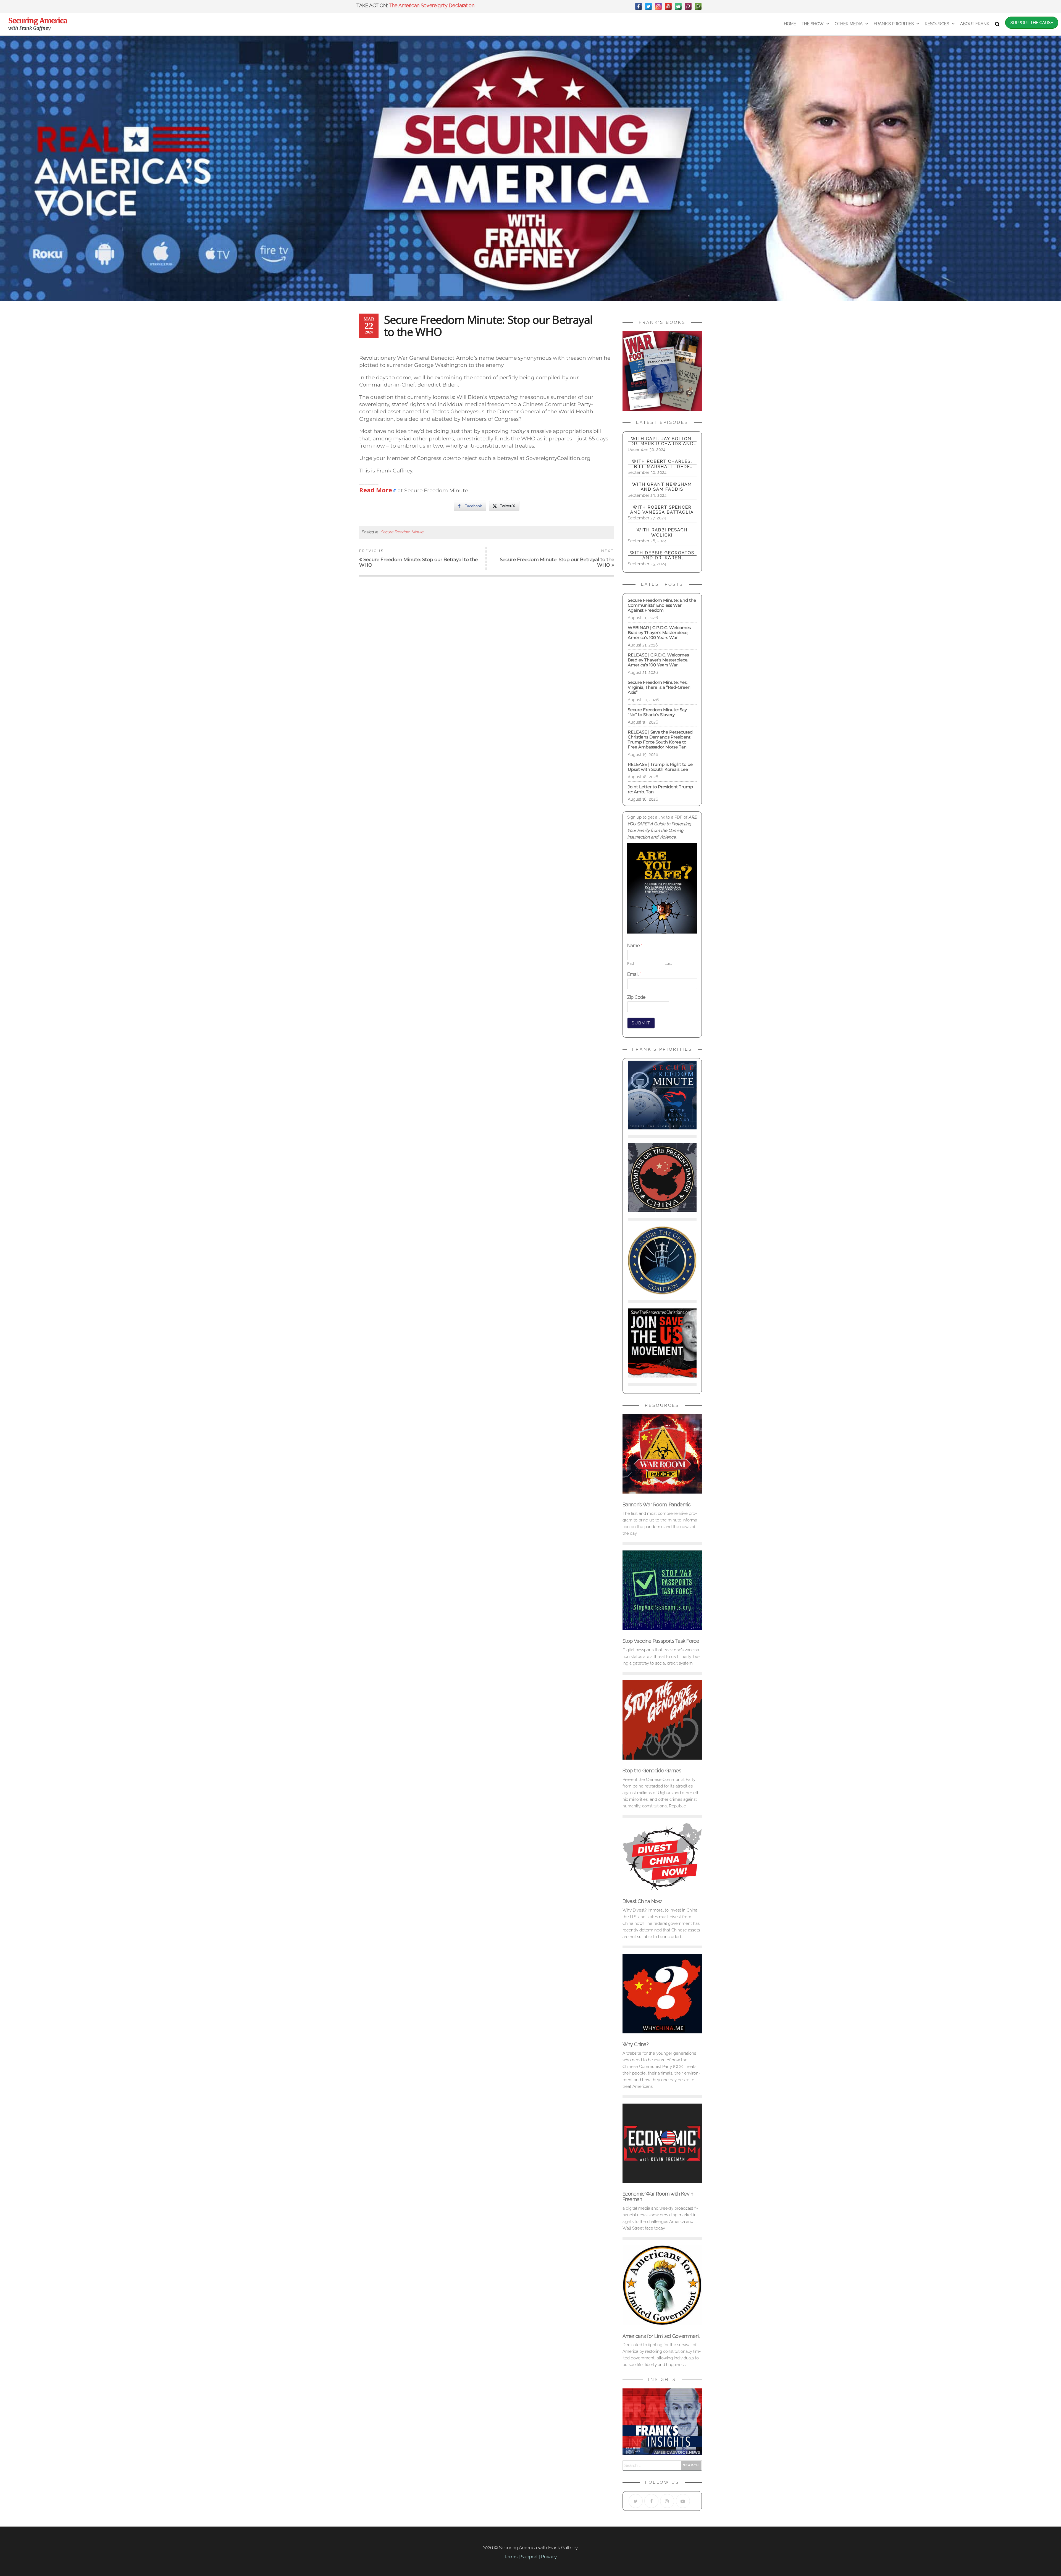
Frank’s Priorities (894, 24)
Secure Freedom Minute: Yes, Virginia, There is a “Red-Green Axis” (659, 687)
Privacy (549, 2557)
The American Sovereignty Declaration (431, 5)
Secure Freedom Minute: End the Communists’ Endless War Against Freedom (662, 605)
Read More (376, 490)
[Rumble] (698, 6)
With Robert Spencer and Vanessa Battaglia (662, 510)
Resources (937, 24)
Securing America (38, 21)
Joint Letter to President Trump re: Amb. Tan (660, 789)
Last (668, 964)
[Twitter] (648, 6)
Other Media (849, 24)
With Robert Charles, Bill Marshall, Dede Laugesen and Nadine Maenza (662, 464)
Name (635, 946)
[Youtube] (683, 2501)
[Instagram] (658, 6)
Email (634, 974)
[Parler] (688, 6)
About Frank (975, 24)
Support (529, 2557)
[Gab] (678, 6)
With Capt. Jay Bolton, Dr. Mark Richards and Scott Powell (662, 441)
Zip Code (636, 997)
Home (790, 24)
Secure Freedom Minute (402, 532)
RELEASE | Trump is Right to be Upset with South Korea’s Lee (660, 767)
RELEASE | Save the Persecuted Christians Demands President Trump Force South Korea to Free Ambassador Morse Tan (660, 739)
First (631, 964)
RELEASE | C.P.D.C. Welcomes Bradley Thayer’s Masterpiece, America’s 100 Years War (658, 660)
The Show (813, 24)
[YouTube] (668, 6)
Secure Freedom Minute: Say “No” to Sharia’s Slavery (657, 712)
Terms (511, 2557)
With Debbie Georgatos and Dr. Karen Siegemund (662, 555)
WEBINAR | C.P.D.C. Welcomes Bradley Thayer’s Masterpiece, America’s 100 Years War (661, 633)
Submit (641, 1023)
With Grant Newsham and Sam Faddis (662, 487)
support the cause (1032, 23)
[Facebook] (639, 6)
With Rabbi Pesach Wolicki (662, 532)
